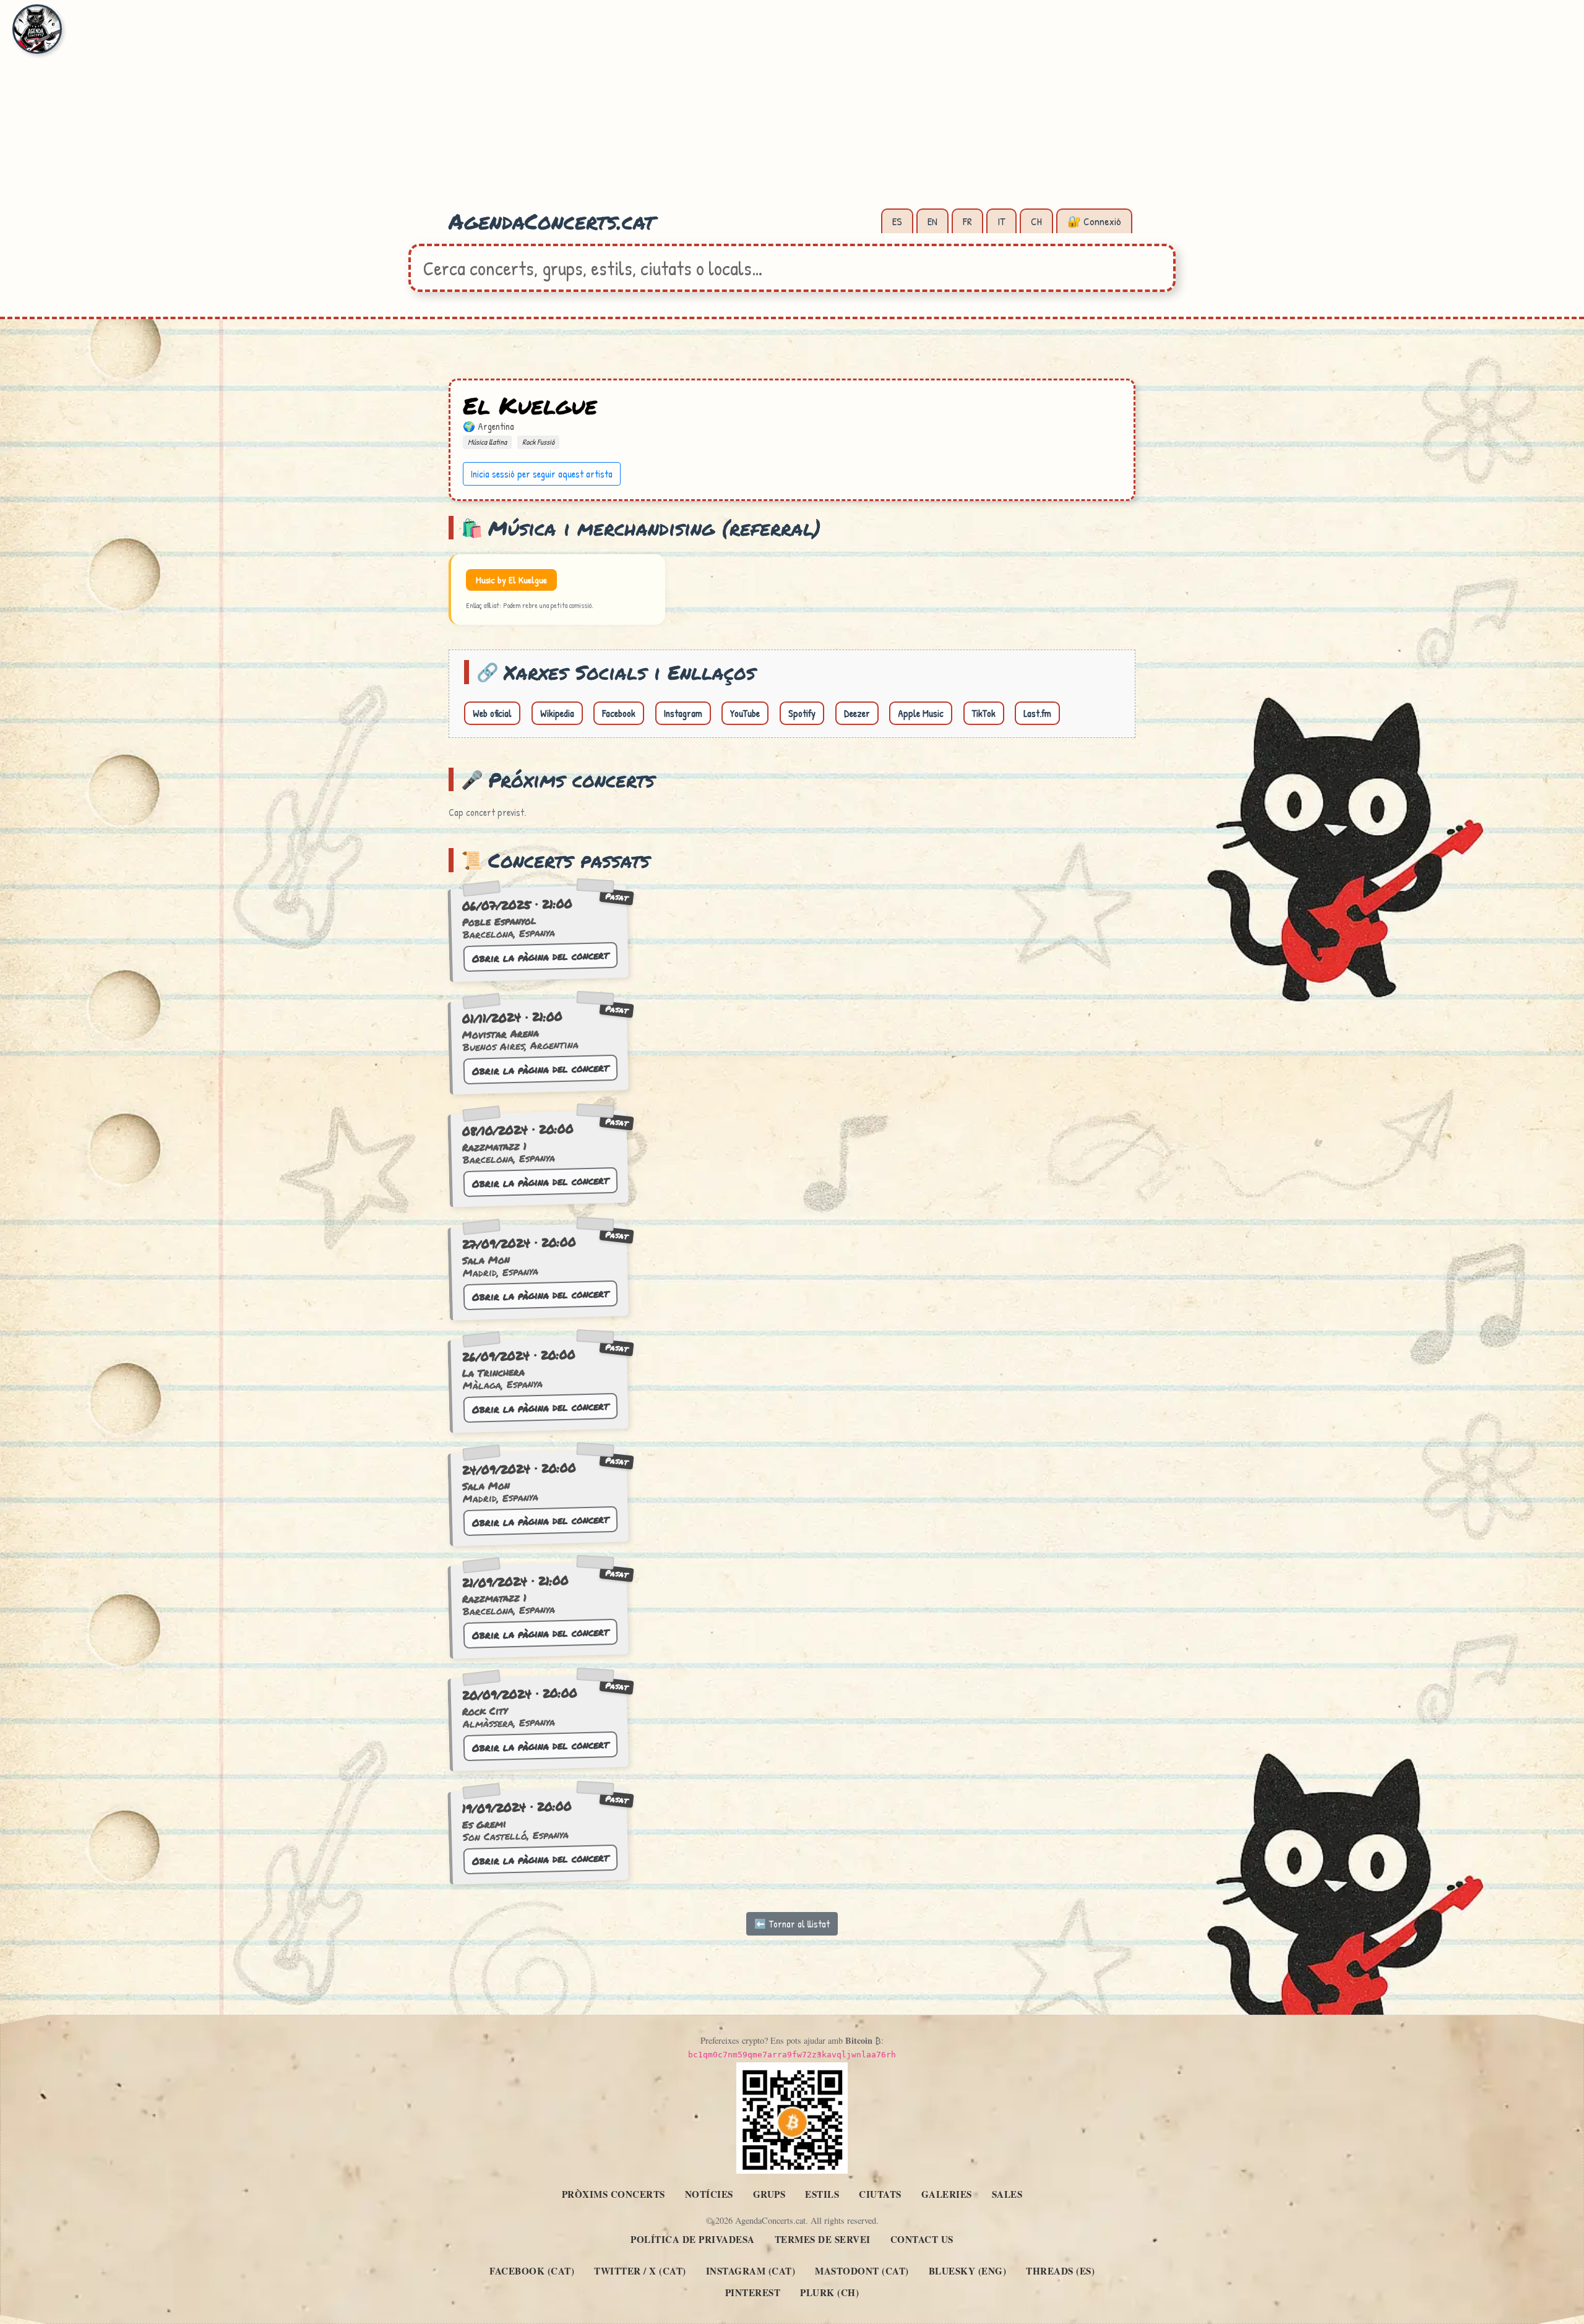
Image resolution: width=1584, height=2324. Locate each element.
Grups (769, 2194)
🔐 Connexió (1094, 221)
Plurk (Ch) (829, 2292)
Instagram (683, 713)
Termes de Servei (823, 2239)
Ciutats (880, 2194)
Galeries (947, 2194)
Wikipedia (557, 713)
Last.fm (1037, 713)
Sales (1007, 2194)
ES (897, 221)
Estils (822, 2194)
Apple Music (921, 713)
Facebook (619, 713)
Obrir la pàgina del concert (540, 957)
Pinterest (753, 2292)
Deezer (857, 713)
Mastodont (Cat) (862, 2271)
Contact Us (922, 2239)
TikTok (984, 713)
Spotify (802, 713)
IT (1001, 221)
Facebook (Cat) (532, 2271)
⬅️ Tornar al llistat (792, 1924)
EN (932, 221)
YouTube (745, 713)
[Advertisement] (792, 111)
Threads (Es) (1060, 2271)
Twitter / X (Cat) (640, 2271)
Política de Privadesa (693, 2239)
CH (1036, 221)
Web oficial (492, 713)
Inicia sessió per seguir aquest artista (542, 474)
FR (967, 221)
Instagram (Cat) (751, 2271)
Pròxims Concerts (613, 2194)
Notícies (709, 2194)
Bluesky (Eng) (968, 2271)
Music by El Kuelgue (511, 581)
